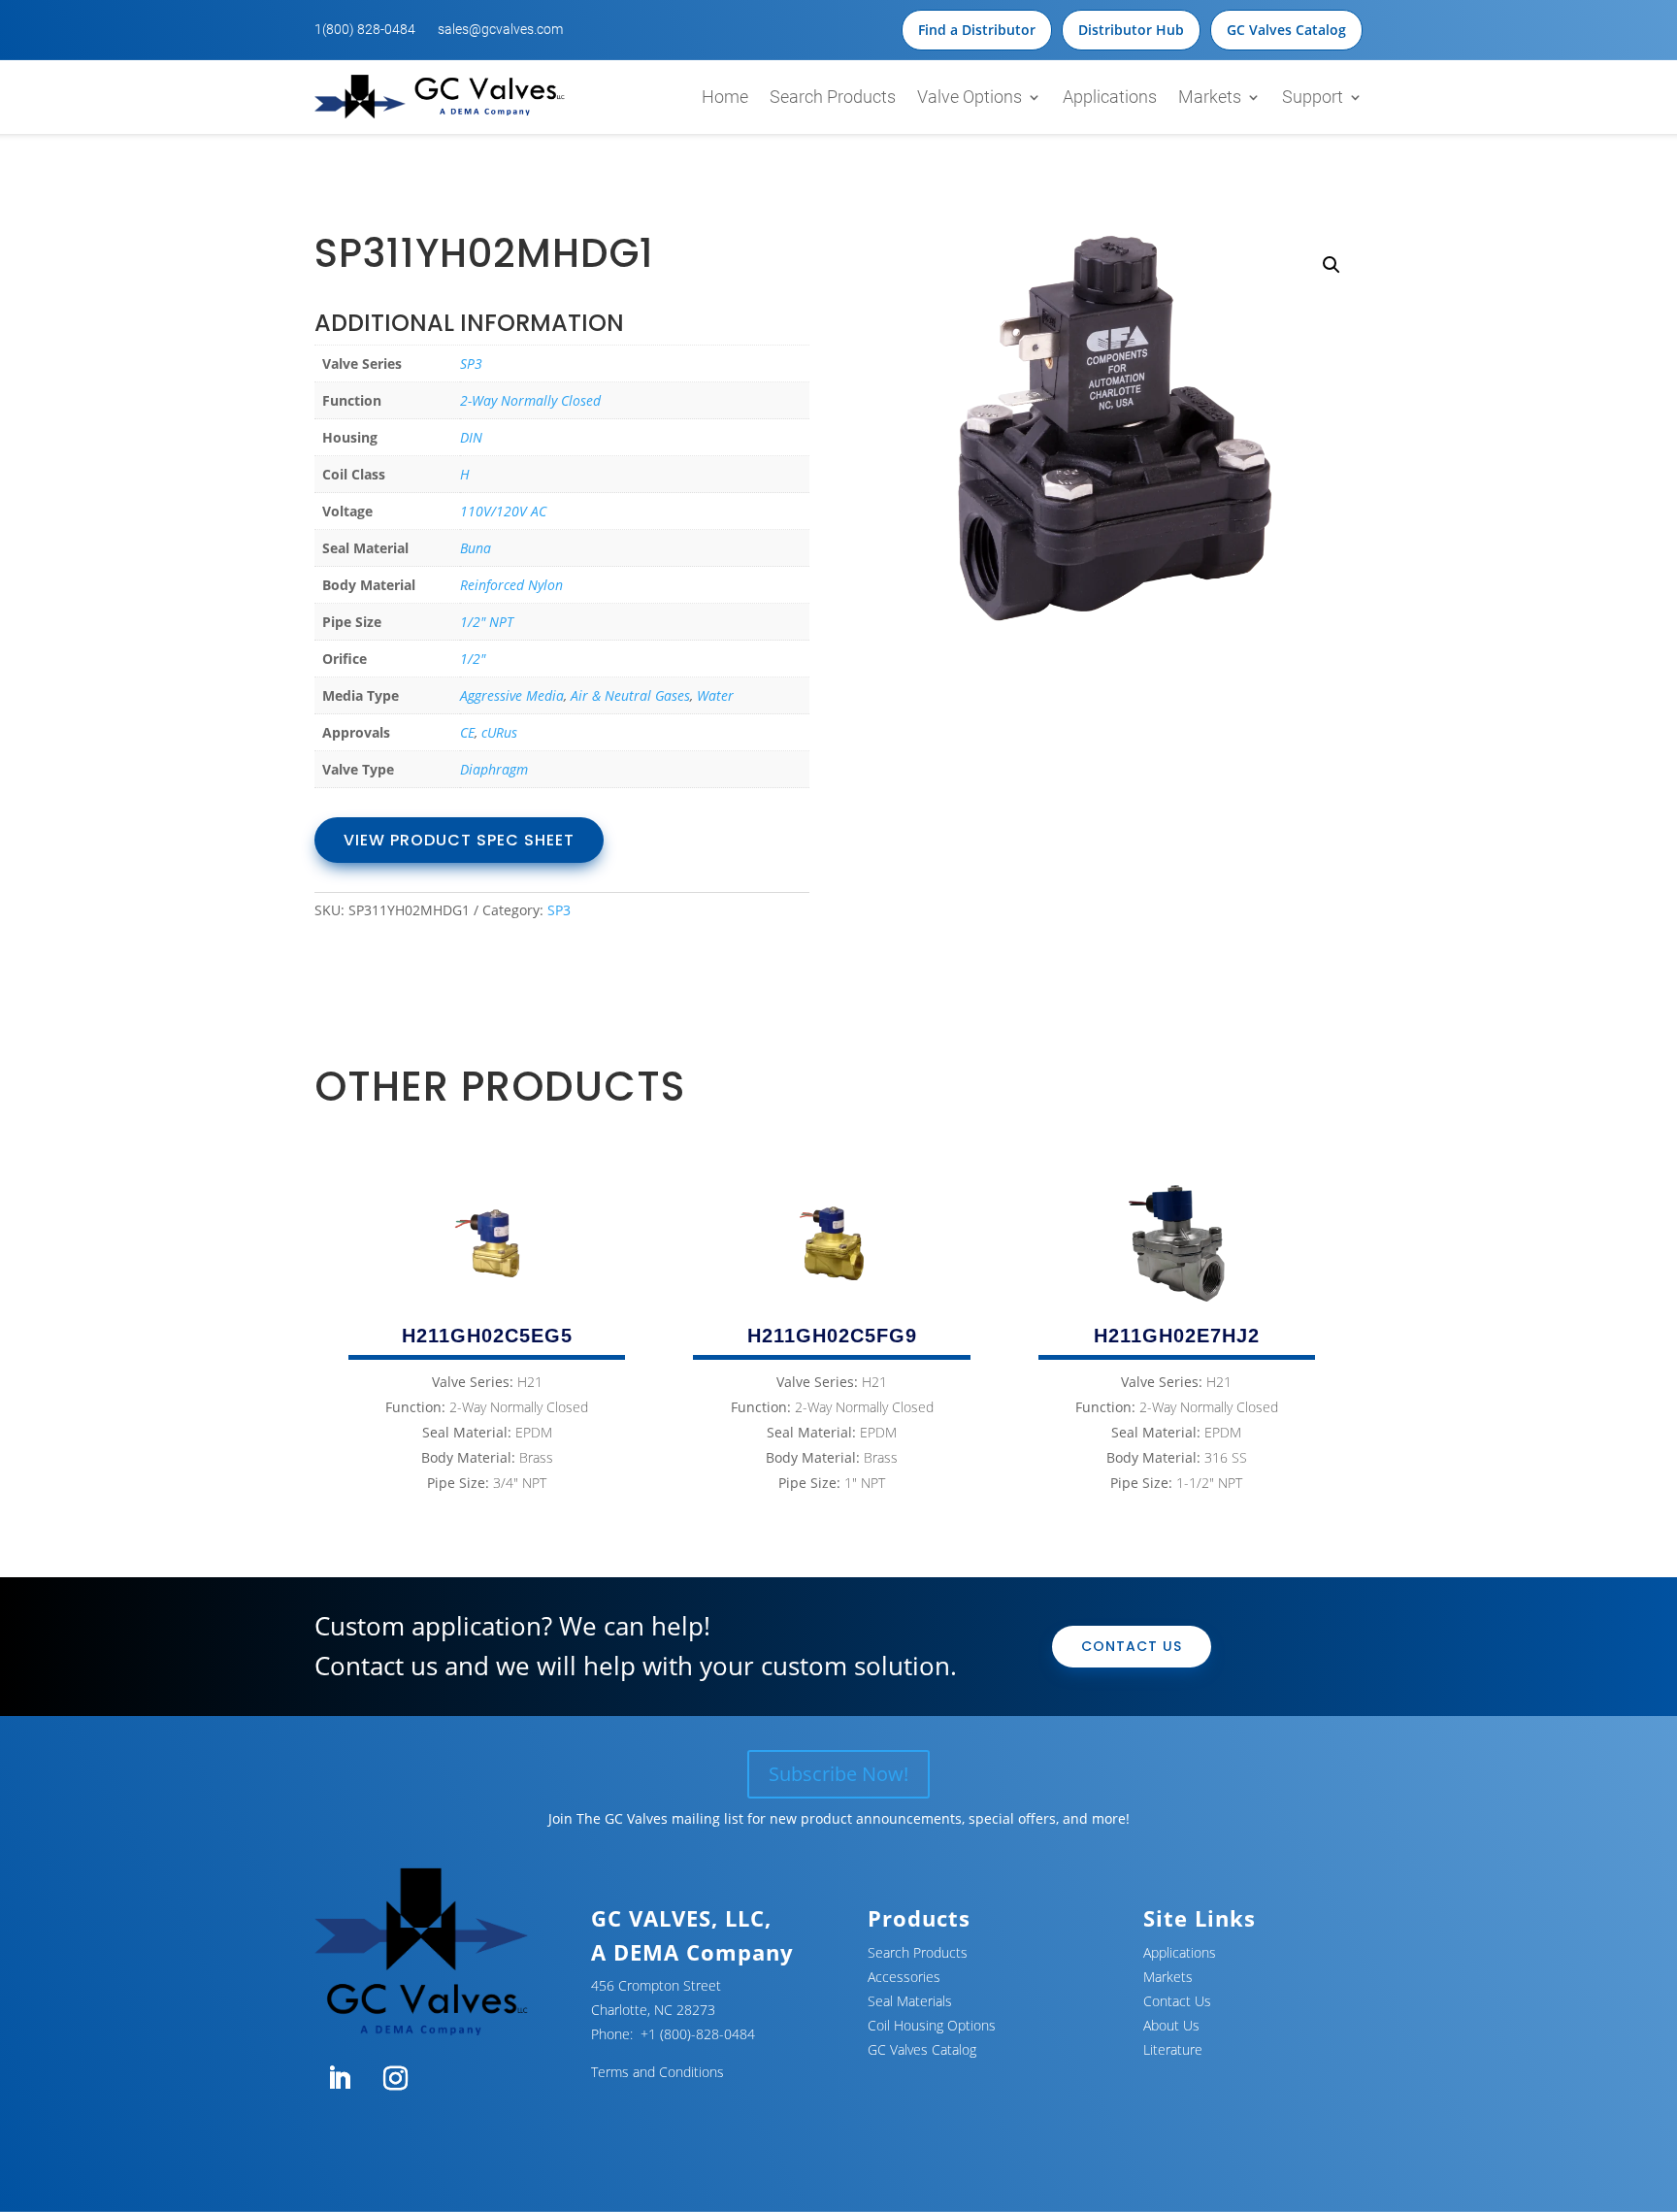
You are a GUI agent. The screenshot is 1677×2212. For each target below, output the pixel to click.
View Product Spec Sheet (459, 840)
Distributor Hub (1131, 30)
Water (715, 695)
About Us (1171, 2025)
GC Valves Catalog (1286, 30)
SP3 (471, 363)
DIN (471, 437)
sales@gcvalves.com (500, 29)
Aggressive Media (512, 695)
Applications (1110, 97)
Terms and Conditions (658, 2072)
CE (467, 732)
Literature (1173, 2049)
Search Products (833, 97)
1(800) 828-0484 (365, 29)
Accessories (904, 1977)
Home (725, 97)
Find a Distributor (977, 30)
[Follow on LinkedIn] (339, 2079)
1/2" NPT (487, 622)
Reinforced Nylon (511, 585)
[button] (1332, 265)
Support (1313, 97)
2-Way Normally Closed (530, 400)
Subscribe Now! (838, 1774)
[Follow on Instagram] (395, 2079)
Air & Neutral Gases (630, 695)
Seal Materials (910, 2001)
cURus (499, 732)
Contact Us (1132, 1646)
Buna (476, 548)
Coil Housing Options (932, 2025)
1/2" (473, 659)
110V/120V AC (503, 511)
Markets (1210, 97)
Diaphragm (494, 769)
